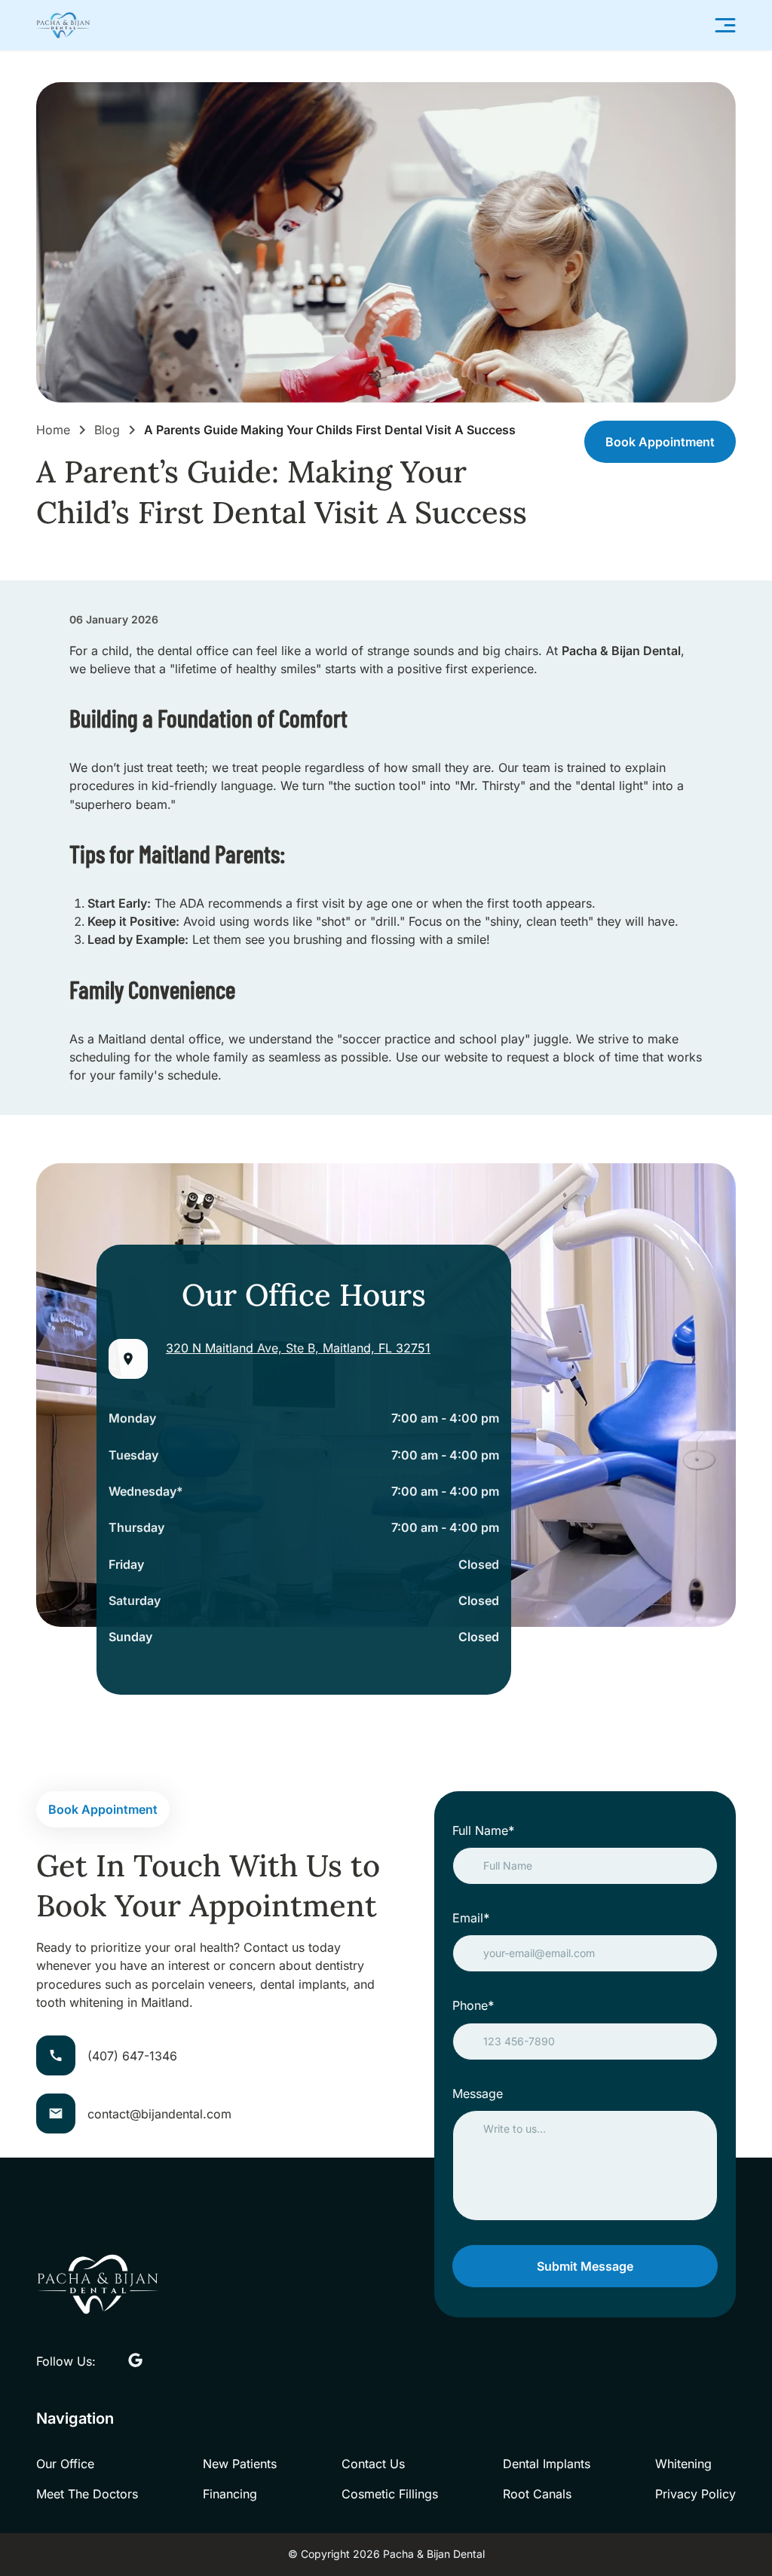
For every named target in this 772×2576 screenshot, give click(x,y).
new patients (240, 2464)
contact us (373, 2464)
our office (65, 2464)
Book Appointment (660, 442)
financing (230, 2494)
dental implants (547, 2464)
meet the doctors (87, 2494)
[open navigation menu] (725, 25)
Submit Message (585, 2266)
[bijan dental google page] (135, 2361)
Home (53, 430)
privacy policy (695, 2494)
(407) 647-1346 (132, 2056)
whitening (683, 2464)
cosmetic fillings (390, 2494)
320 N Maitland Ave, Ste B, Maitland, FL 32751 (298, 1348)
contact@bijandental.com (159, 2114)
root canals (537, 2494)
